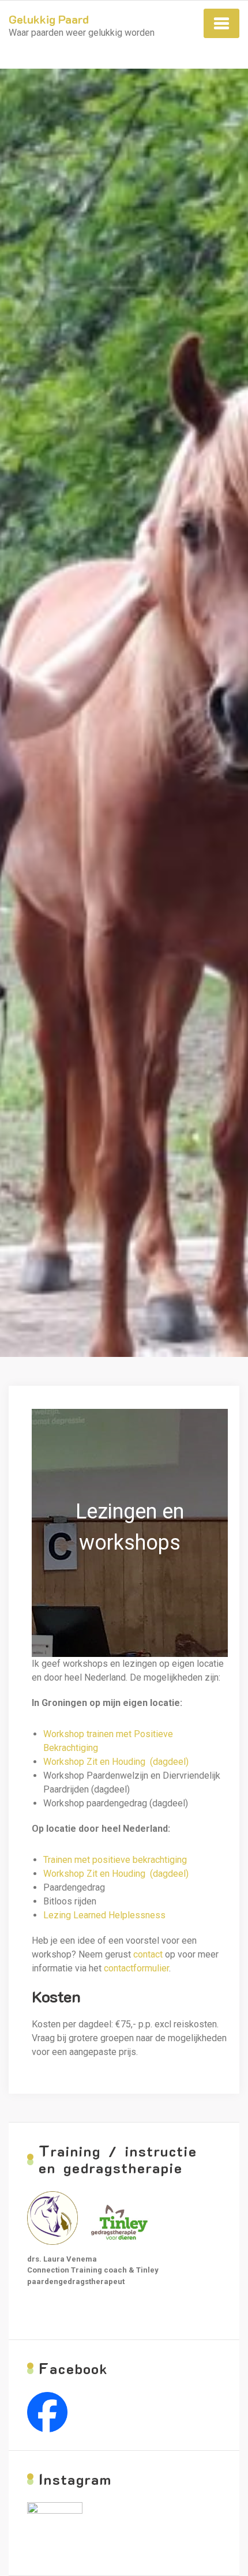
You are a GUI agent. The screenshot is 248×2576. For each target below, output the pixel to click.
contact (148, 1954)
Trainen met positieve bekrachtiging (115, 1860)
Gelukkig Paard (49, 19)
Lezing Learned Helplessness (104, 1915)
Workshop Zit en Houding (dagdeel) (116, 1762)
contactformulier (136, 1968)
